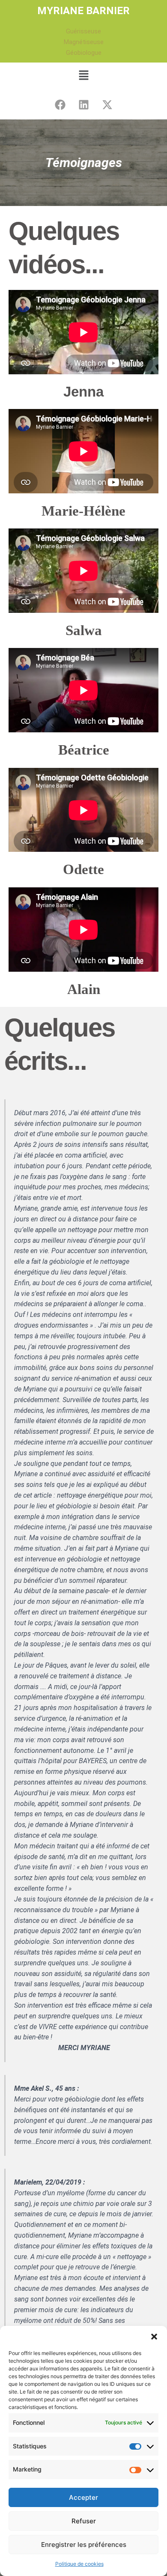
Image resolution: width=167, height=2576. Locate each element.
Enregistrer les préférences (84, 2545)
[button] (154, 2337)
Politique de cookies (79, 2564)
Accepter (83, 2497)
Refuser (84, 2521)
